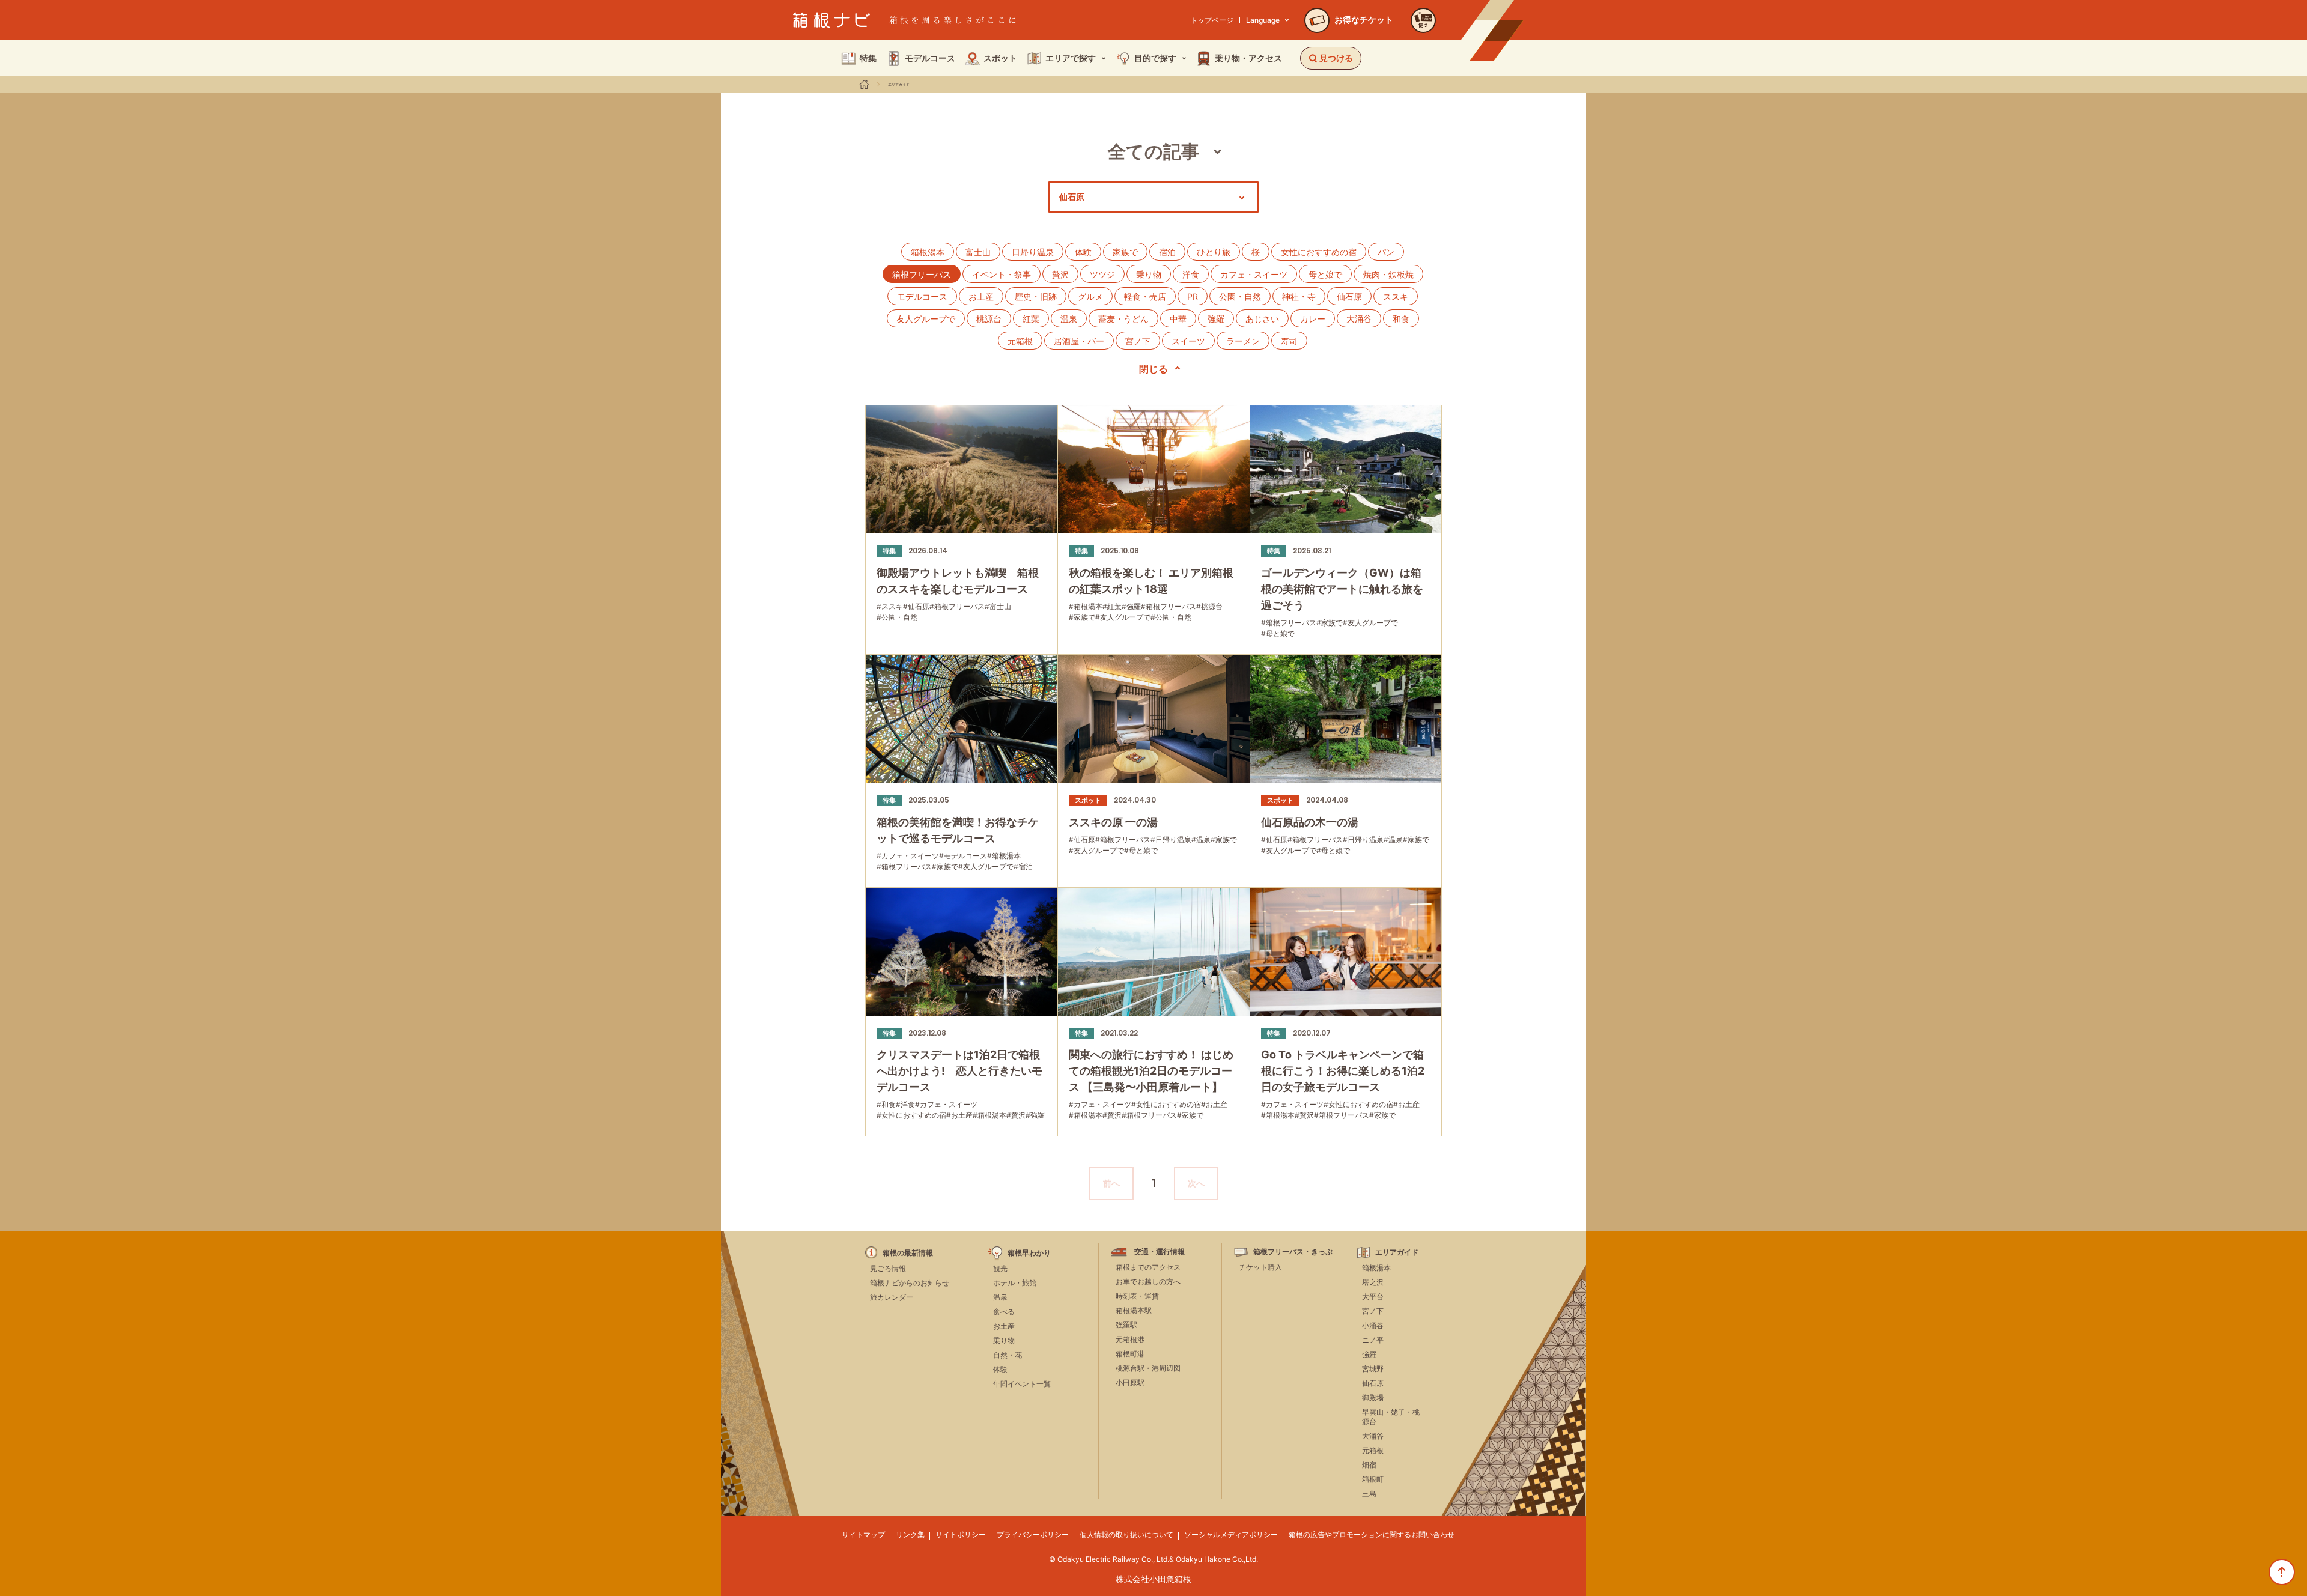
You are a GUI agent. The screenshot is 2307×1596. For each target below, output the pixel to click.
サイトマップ (863, 1534)
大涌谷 (1359, 319)
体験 (1083, 252)
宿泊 (1167, 252)
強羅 (1216, 319)
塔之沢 (1373, 1282)
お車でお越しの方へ (1148, 1282)
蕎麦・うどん (1123, 319)
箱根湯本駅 (1134, 1310)
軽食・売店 (1145, 296)
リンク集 (910, 1534)
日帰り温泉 (1033, 252)
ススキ (1396, 296)
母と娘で (1325, 274)
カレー (1313, 319)
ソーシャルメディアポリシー (1231, 1534)
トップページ (1212, 20)
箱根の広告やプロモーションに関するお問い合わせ (1372, 1534)
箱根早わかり (1029, 1253)
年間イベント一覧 (1022, 1384)
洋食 (1191, 274)
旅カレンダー (892, 1297)
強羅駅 (1126, 1325)
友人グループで (926, 319)
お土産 (981, 296)
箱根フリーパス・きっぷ (1293, 1252)
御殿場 (1373, 1397)
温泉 (1069, 319)
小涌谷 (1373, 1325)
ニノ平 (1373, 1340)
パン (1386, 252)
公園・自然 (1240, 296)
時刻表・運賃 (1137, 1296)
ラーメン (1243, 341)
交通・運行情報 (1160, 1252)
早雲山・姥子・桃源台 (1391, 1417)
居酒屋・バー (1079, 341)
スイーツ (1188, 341)
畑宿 (1369, 1465)
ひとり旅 (1214, 252)
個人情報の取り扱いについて (1126, 1534)
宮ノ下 (1138, 341)
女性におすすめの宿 (1319, 252)
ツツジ (1102, 274)
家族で (1125, 252)
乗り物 (1149, 274)
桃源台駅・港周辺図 (1148, 1368)
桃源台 (989, 319)
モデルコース (922, 296)
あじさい (1262, 319)
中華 (1178, 319)
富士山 (978, 252)
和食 (1401, 319)
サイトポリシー (961, 1534)
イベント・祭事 (1002, 274)
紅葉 (1031, 319)
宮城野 (1373, 1369)
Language (1263, 20)
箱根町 (1373, 1479)
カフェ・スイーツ (1254, 274)
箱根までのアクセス (1148, 1267)
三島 (1369, 1494)
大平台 (1373, 1297)
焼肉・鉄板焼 (1388, 274)
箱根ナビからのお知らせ (910, 1283)
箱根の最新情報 (908, 1253)
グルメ (1090, 296)
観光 (1000, 1268)
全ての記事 (1153, 151)
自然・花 (1008, 1355)
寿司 (1289, 341)
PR (1193, 296)
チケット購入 (1260, 1267)
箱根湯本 (928, 252)
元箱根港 (1130, 1339)
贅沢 (1060, 274)
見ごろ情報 (888, 1268)
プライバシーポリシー (1033, 1534)
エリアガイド (899, 85)
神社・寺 (1299, 296)
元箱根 (1020, 341)
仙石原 (1349, 296)
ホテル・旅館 (1015, 1283)
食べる (1004, 1312)
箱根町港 (1130, 1354)
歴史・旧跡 (1036, 296)
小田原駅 (1130, 1382)
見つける (1336, 58)
